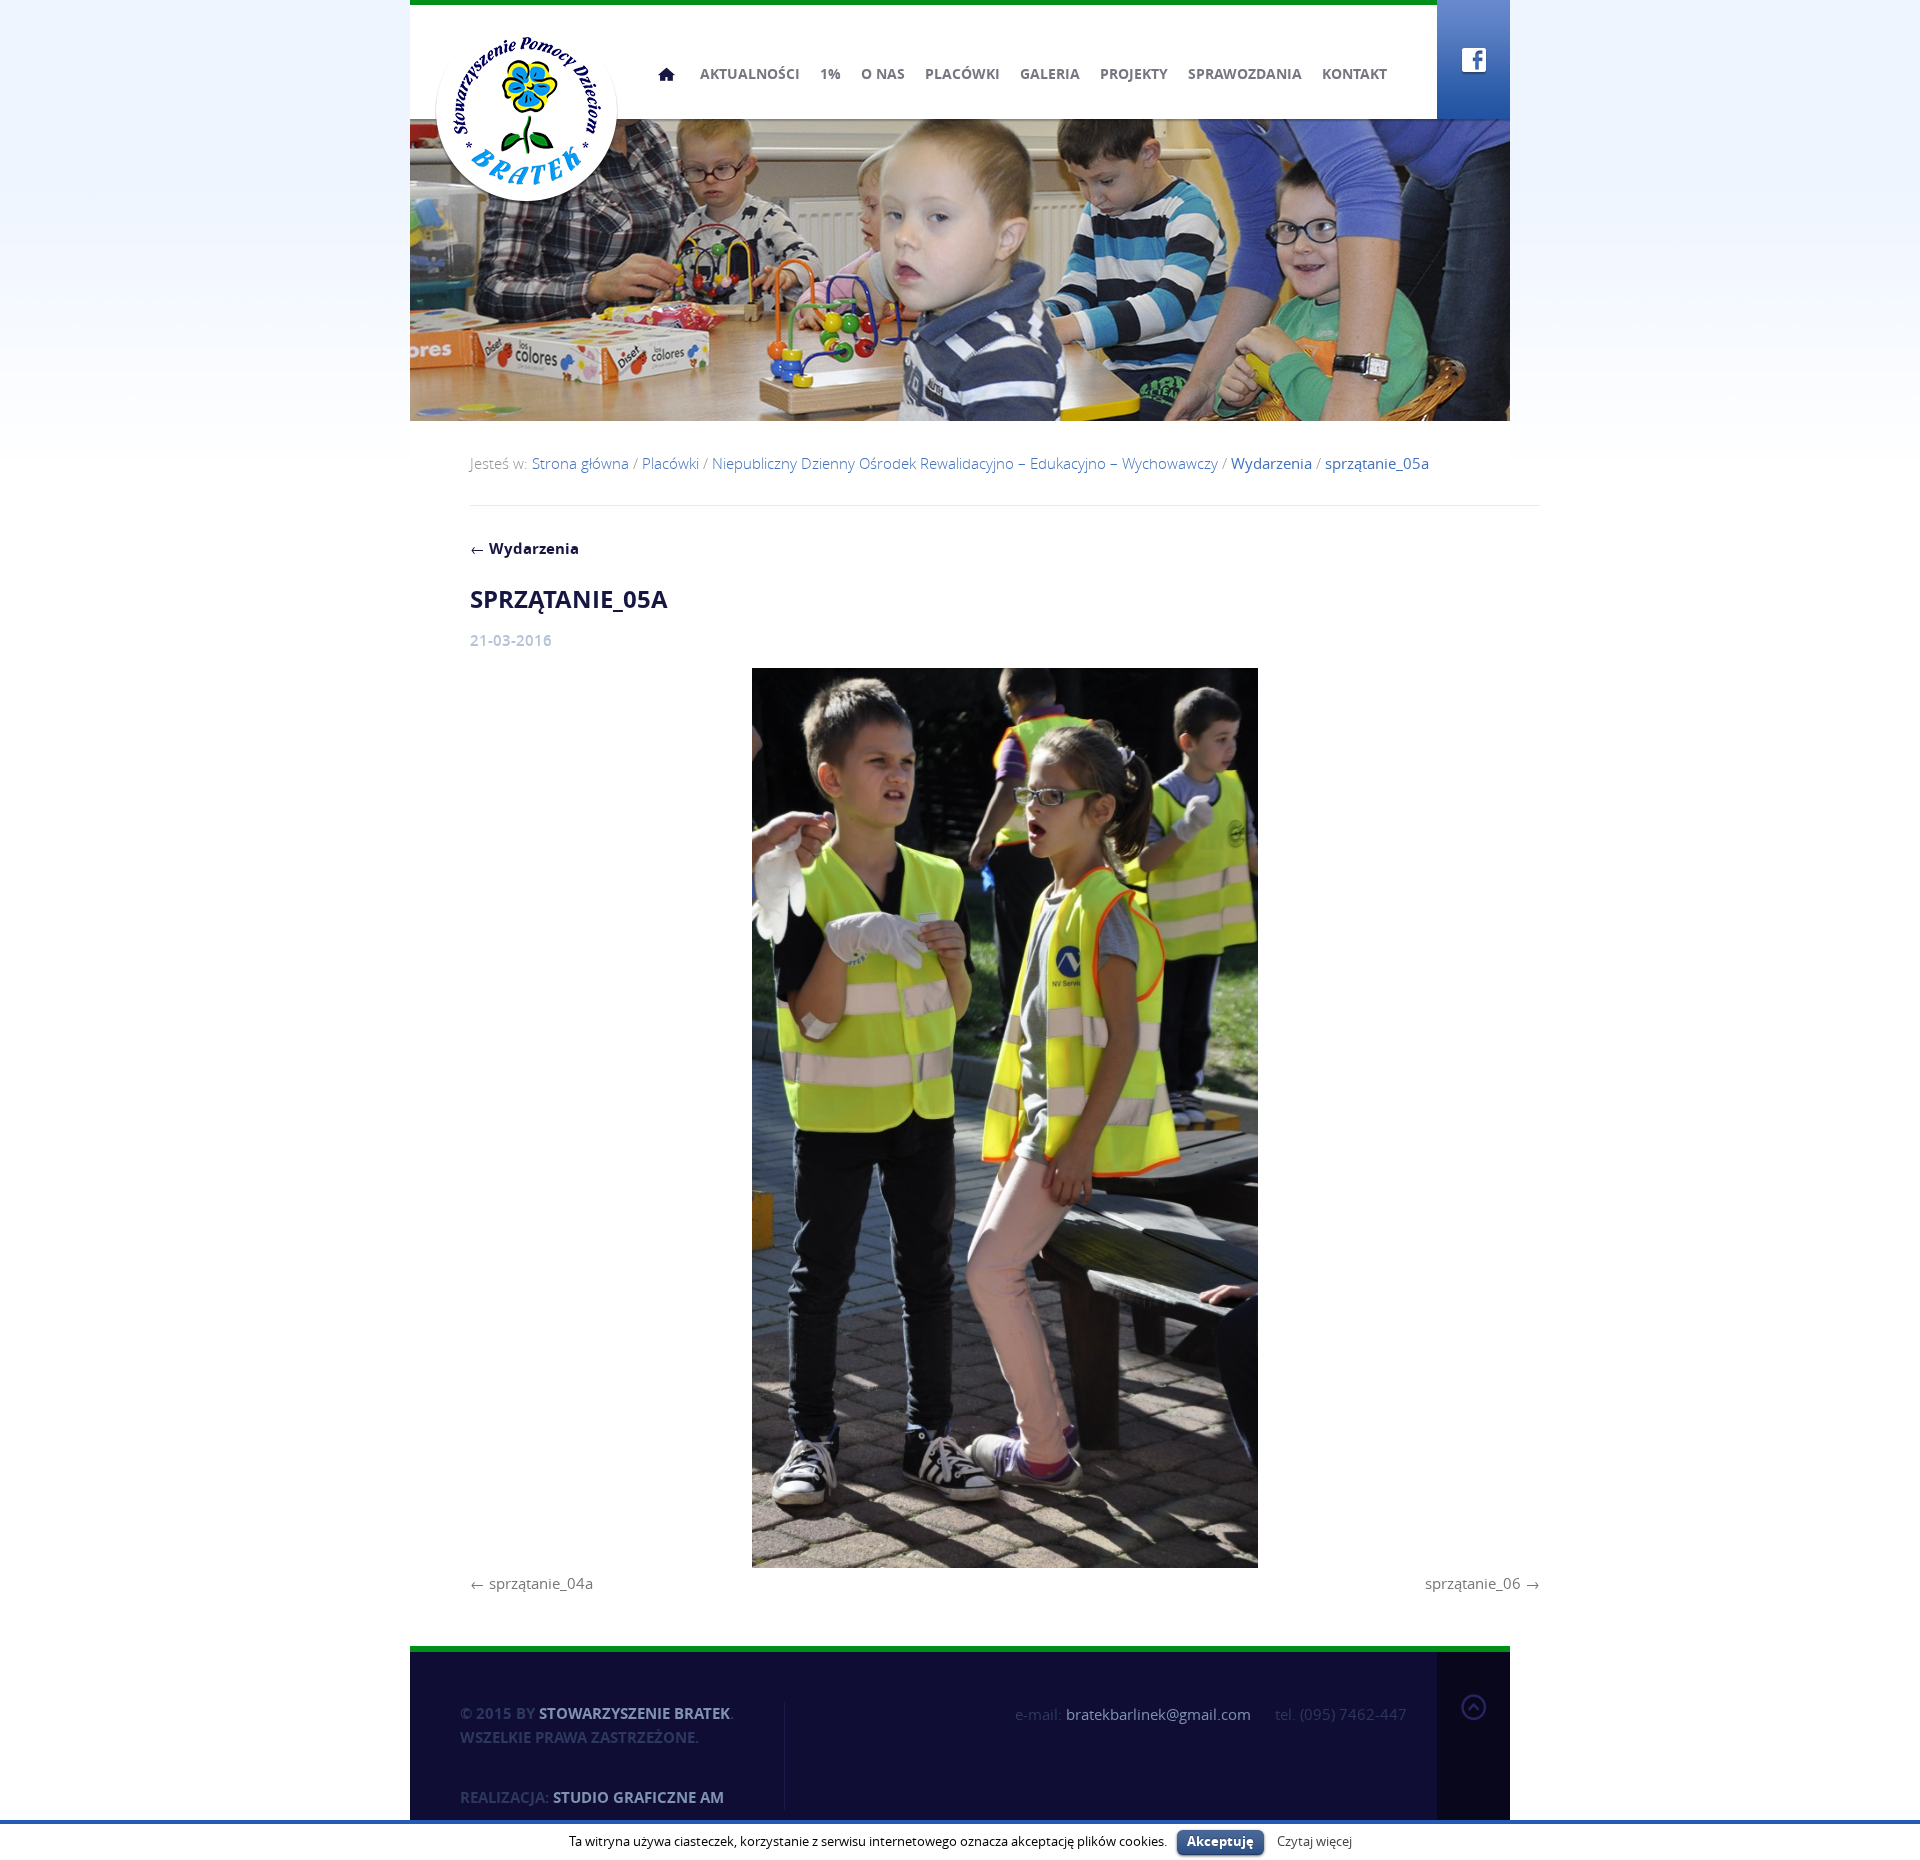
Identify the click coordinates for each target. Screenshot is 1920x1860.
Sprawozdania (1245, 73)
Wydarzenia (524, 548)
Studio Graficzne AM (638, 1797)
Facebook (1473, 59)
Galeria (1050, 73)
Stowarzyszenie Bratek (634, 1713)
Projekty (1134, 73)
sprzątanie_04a (541, 1583)
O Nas (883, 73)
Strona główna (666, 74)
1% (830, 73)
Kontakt (1354, 73)
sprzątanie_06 (1473, 1583)
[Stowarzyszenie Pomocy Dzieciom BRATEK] (526, 110)
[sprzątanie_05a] (1005, 1118)
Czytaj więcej (1314, 1841)
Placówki (962, 73)
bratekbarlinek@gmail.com (1158, 1714)
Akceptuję (1220, 1841)
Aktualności (750, 73)
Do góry (1473, 1752)
